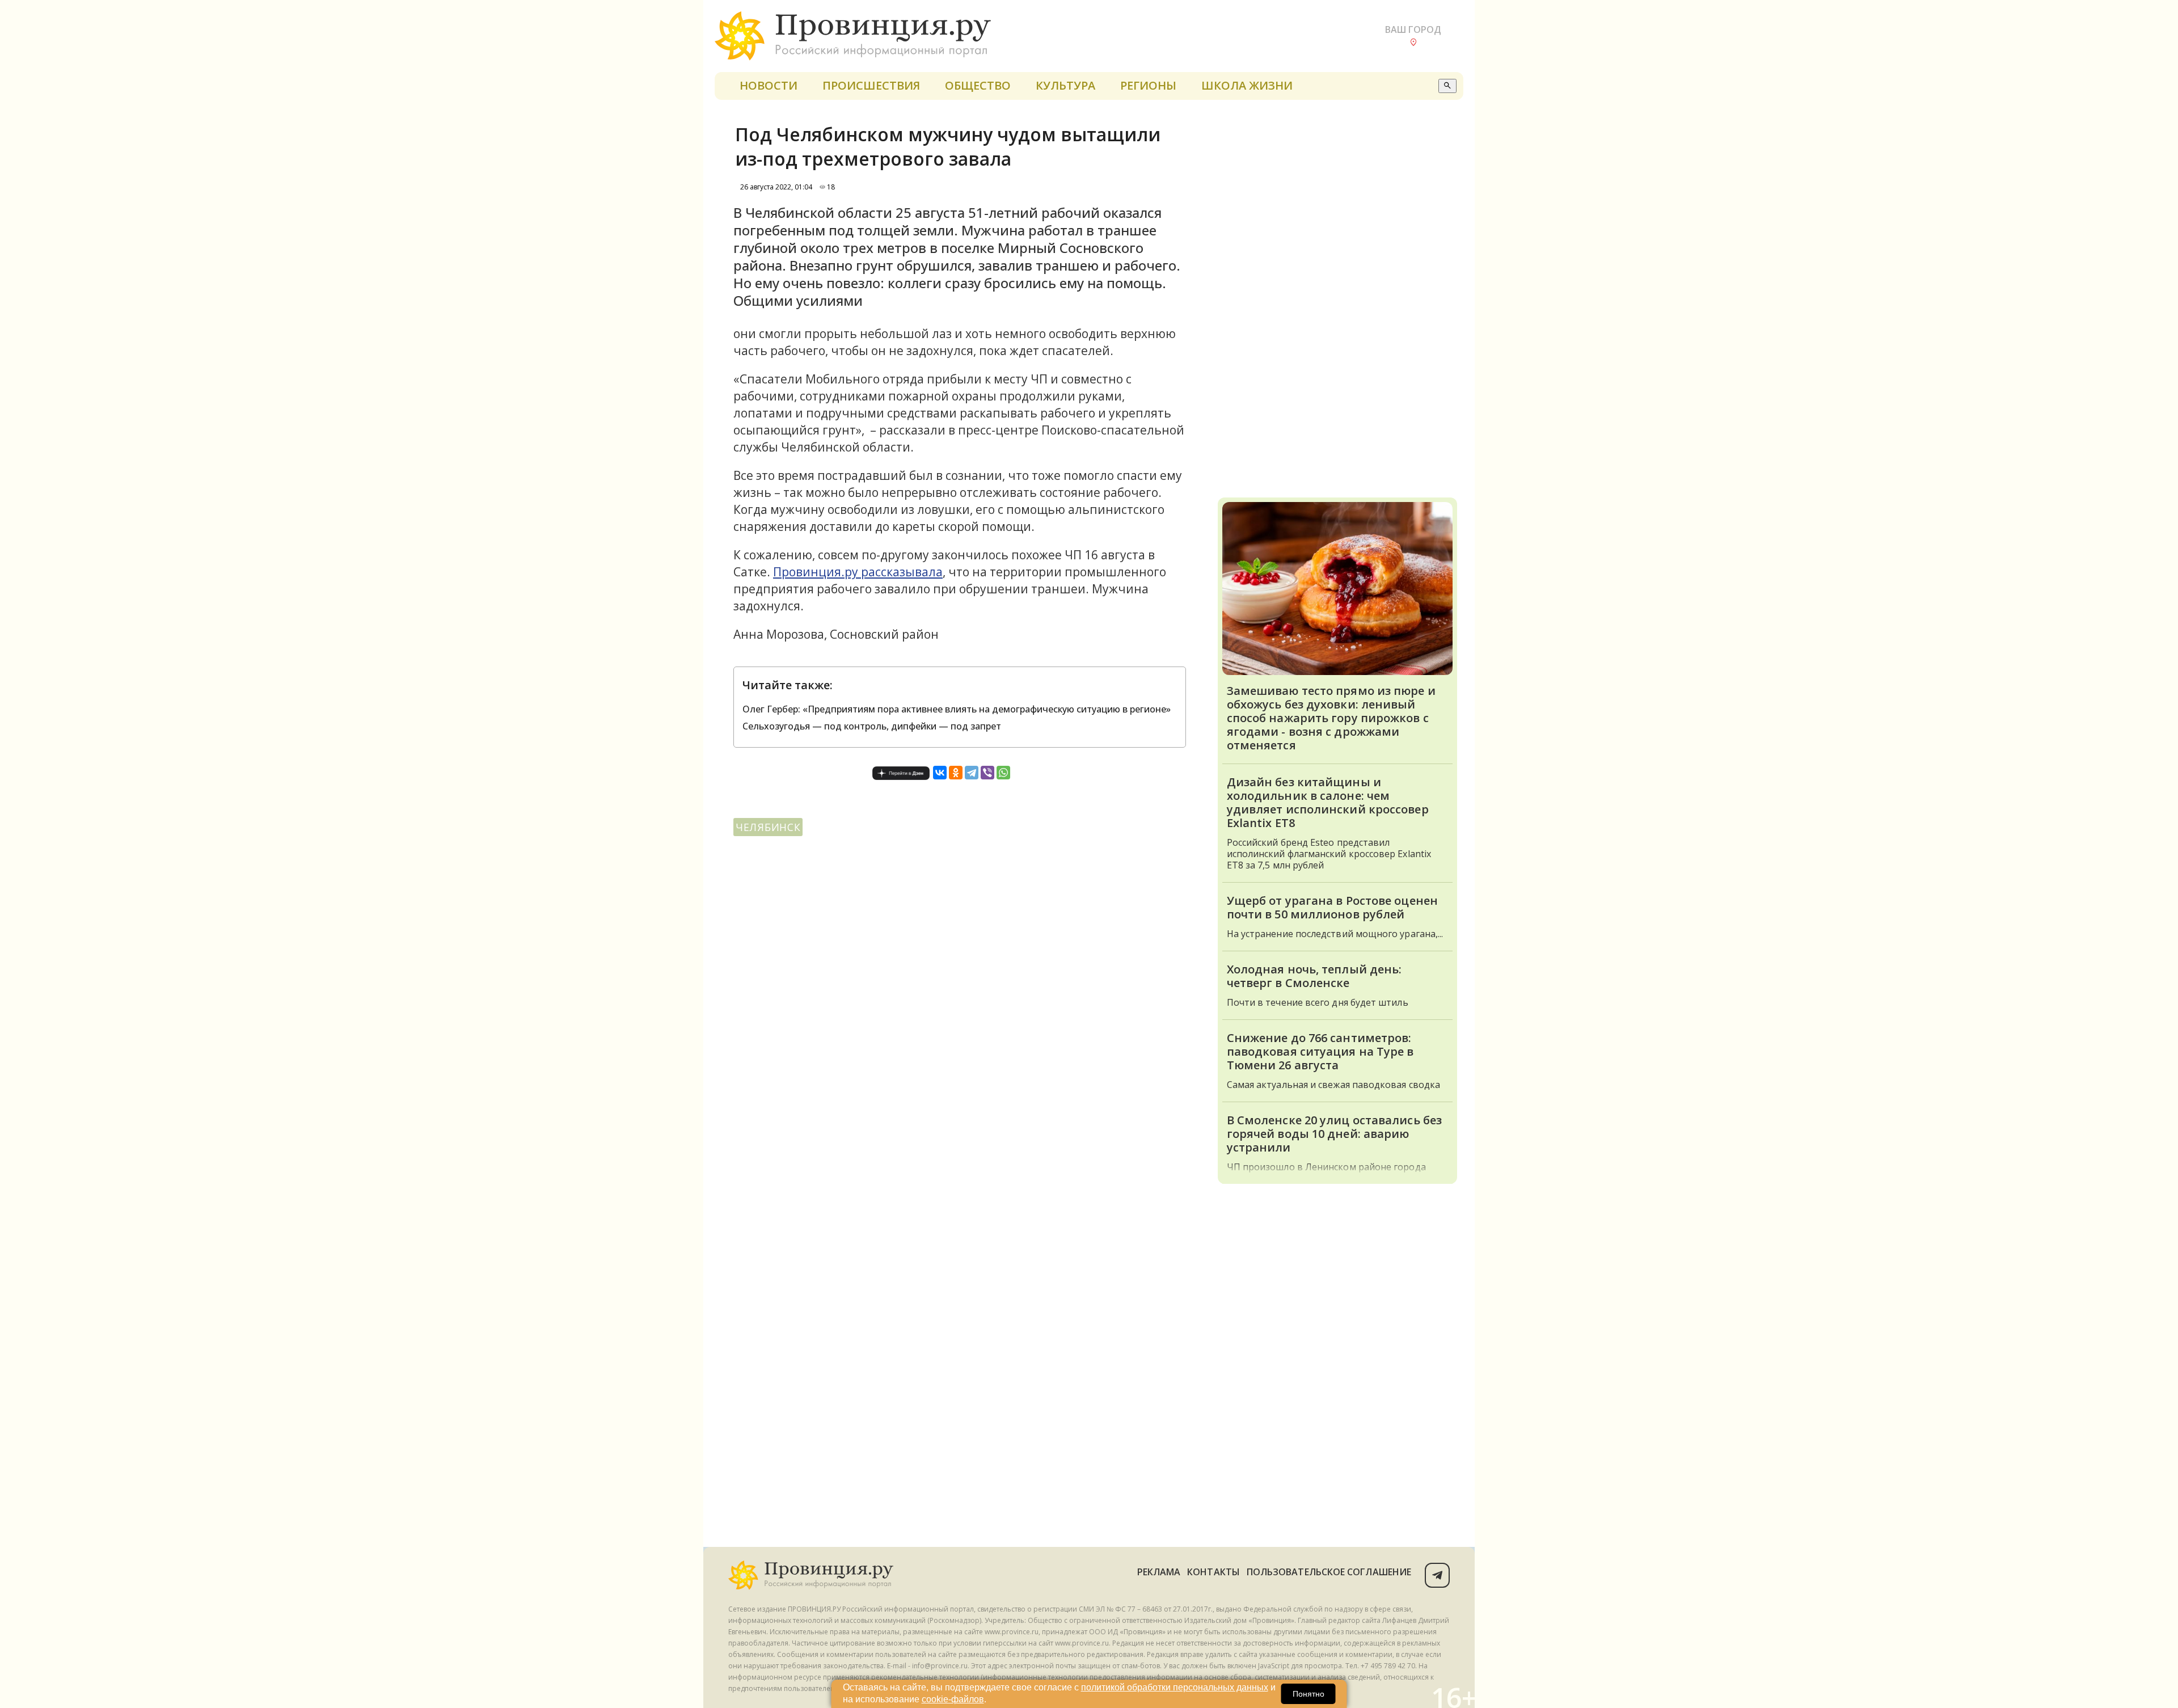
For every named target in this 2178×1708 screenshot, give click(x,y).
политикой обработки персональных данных (1175, 1687)
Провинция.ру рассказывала (858, 572)
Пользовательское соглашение (1329, 1572)
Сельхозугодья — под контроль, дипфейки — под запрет (872, 726)
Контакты (1213, 1572)
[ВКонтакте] (940, 773)
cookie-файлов (953, 1699)
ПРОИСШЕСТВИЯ (871, 85)
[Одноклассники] (956, 773)
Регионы (1148, 85)
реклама (1159, 1572)
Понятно (1309, 1694)
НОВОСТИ (769, 85)
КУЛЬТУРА (1065, 85)
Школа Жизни (1247, 85)
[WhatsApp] (1003, 773)
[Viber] (987, 773)
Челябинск (768, 827)
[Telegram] (972, 773)
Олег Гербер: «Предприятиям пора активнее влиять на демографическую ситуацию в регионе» (957, 709)
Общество (978, 85)
